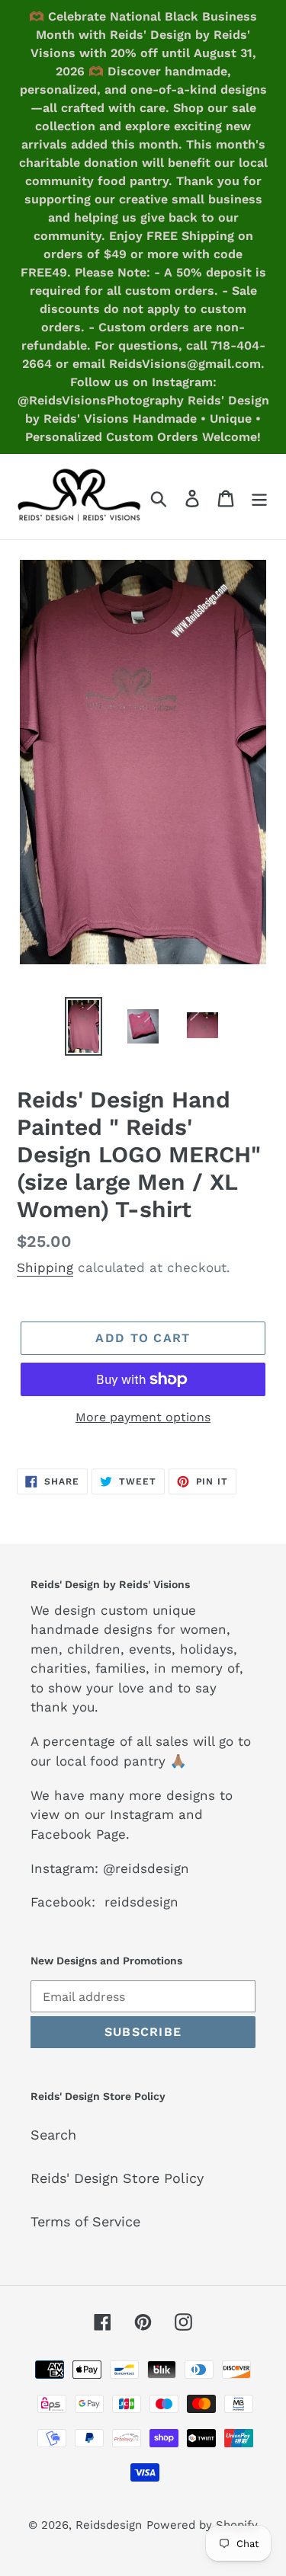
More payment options (143, 1417)
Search (53, 2135)
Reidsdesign (109, 2525)
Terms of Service (85, 2221)
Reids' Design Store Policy (117, 2178)
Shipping (45, 1267)
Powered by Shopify (202, 2525)
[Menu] (259, 497)
